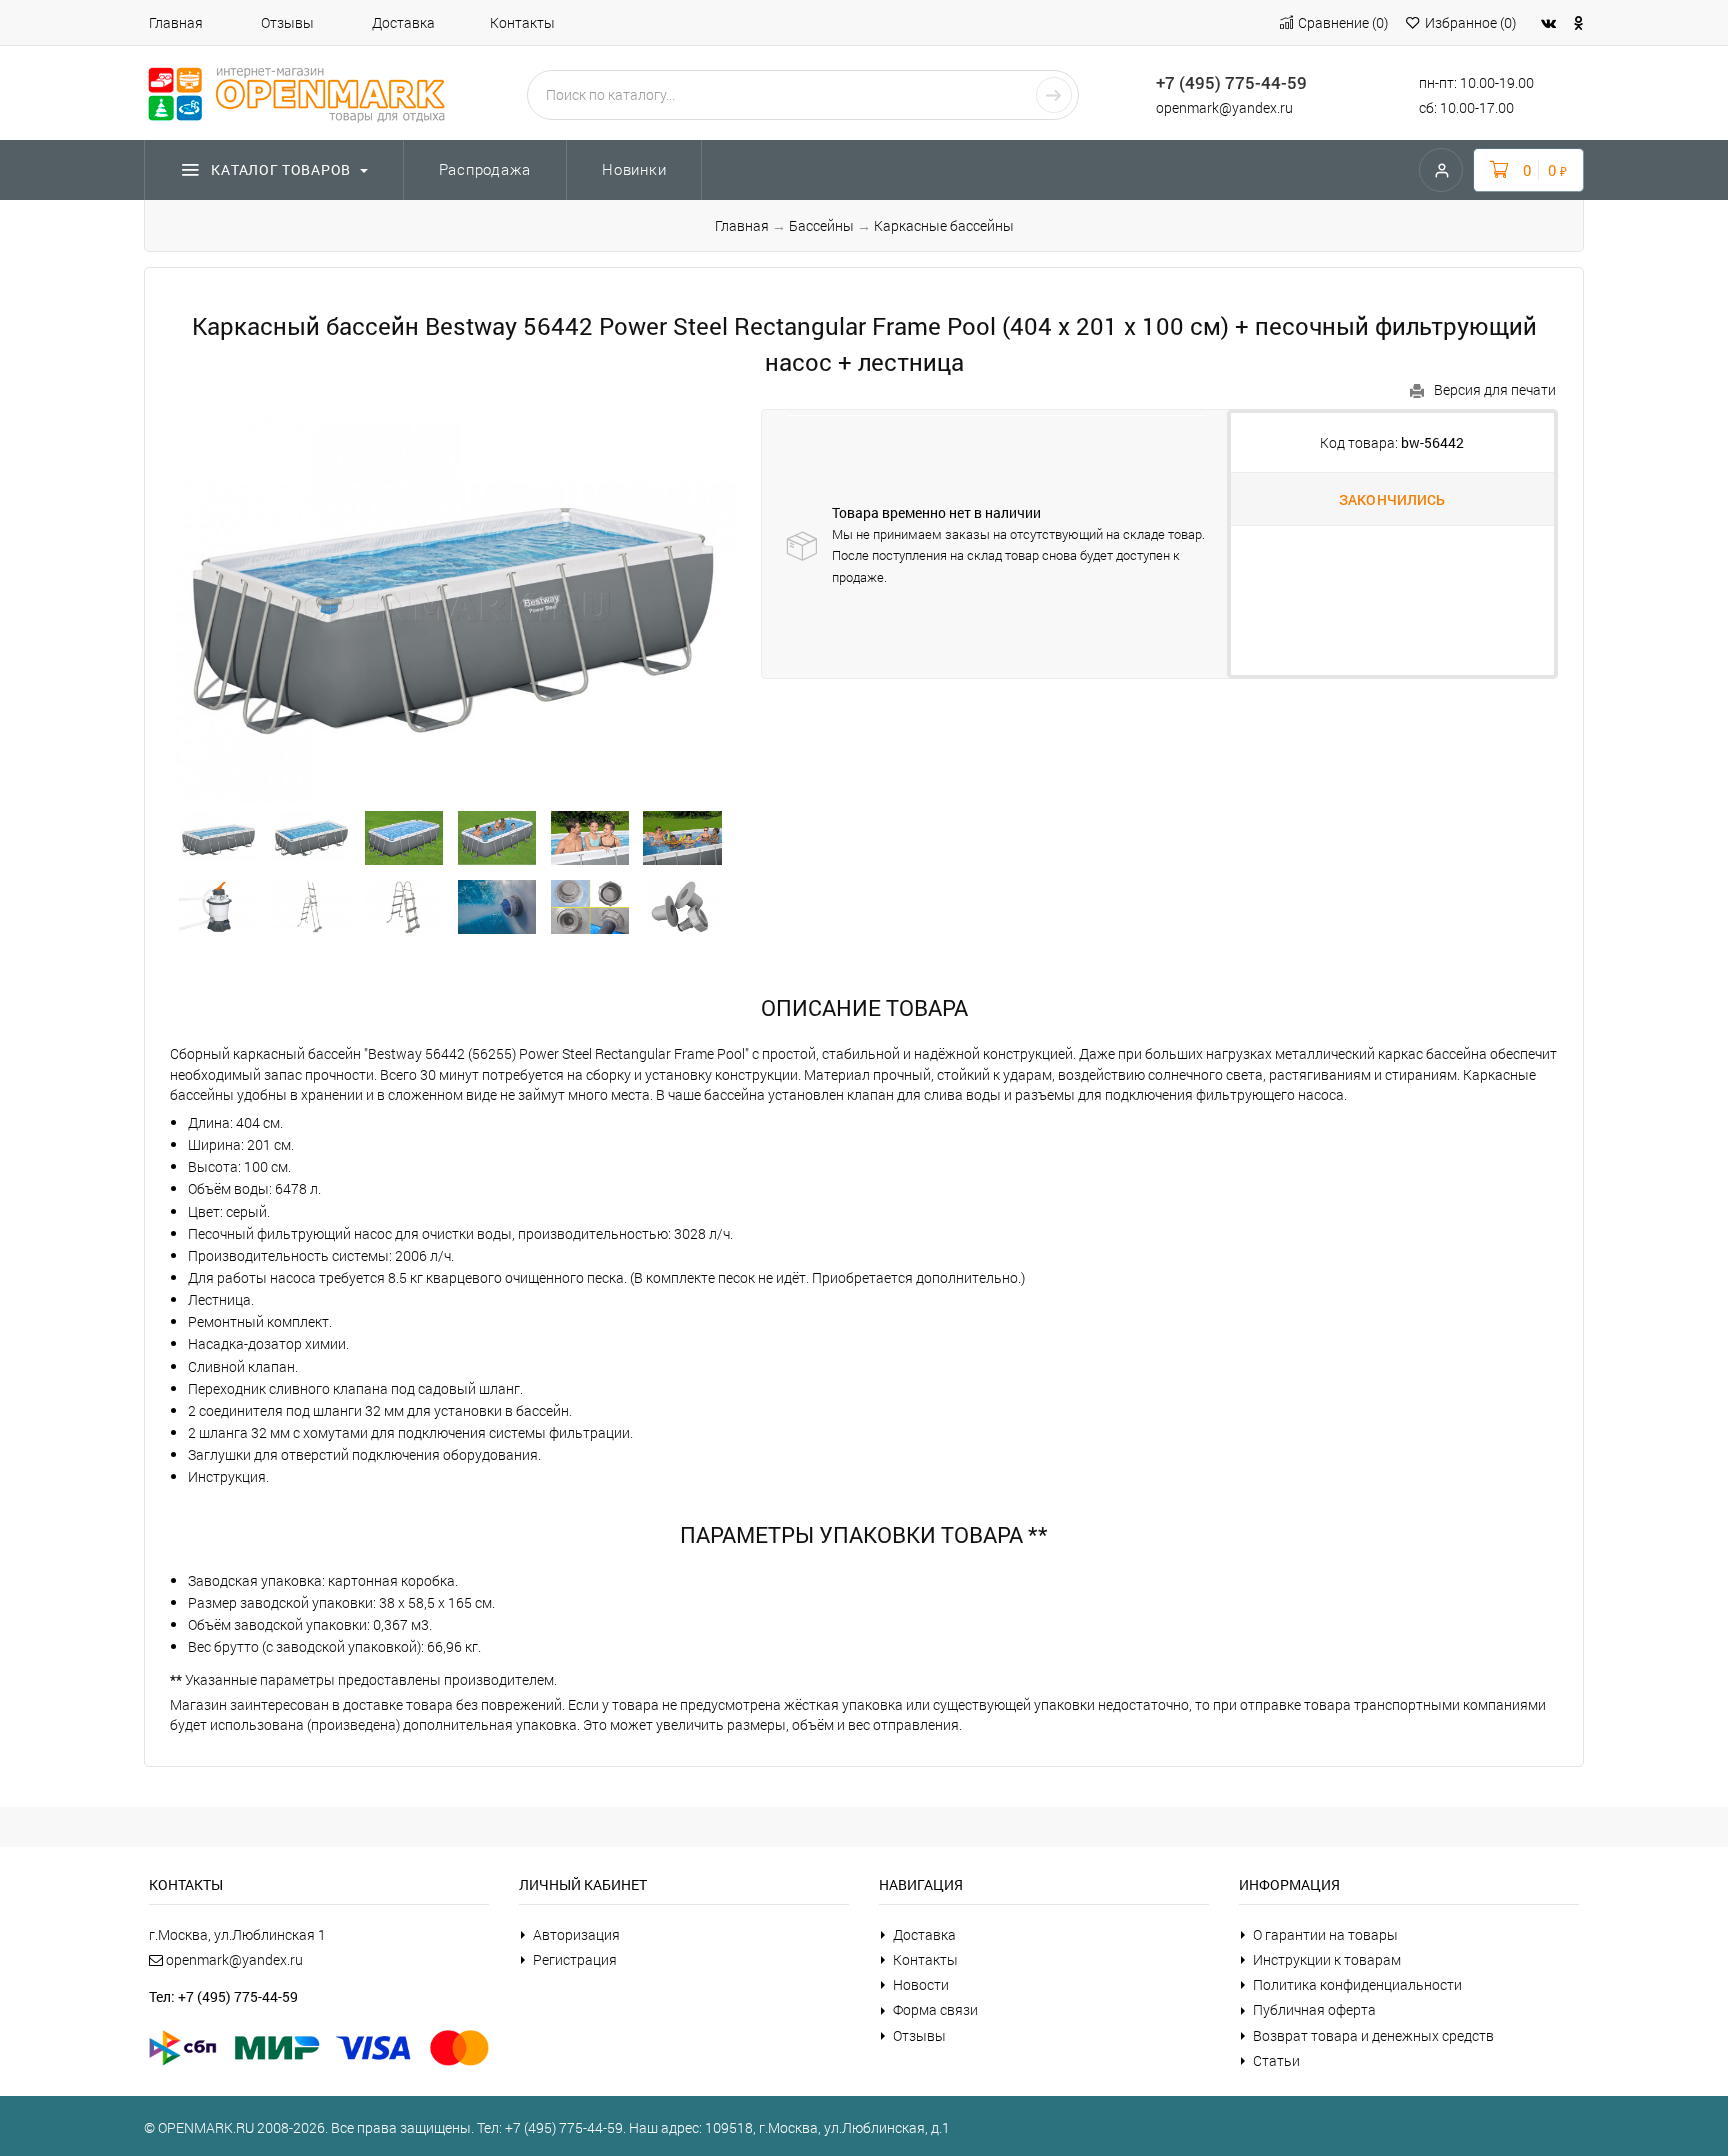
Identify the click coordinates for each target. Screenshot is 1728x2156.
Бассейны (821, 225)
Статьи (1276, 2060)
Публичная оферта (1314, 2009)
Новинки (634, 169)
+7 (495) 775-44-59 (1231, 82)
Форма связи (935, 2009)
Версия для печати (1495, 389)
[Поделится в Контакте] (1548, 22)
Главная (176, 22)
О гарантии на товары (1325, 1934)
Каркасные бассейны (944, 225)
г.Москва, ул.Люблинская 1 (237, 1934)
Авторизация (576, 1934)
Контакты (522, 22)
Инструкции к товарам (1327, 1959)
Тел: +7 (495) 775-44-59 (223, 1996)
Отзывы (287, 22)
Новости (921, 1984)
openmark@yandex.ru (1224, 107)
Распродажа (485, 169)
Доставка (403, 22)
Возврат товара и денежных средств (1373, 2035)
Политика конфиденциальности (1357, 1984)
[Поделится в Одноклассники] (1579, 22)
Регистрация (575, 1959)
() (1343, 22)
